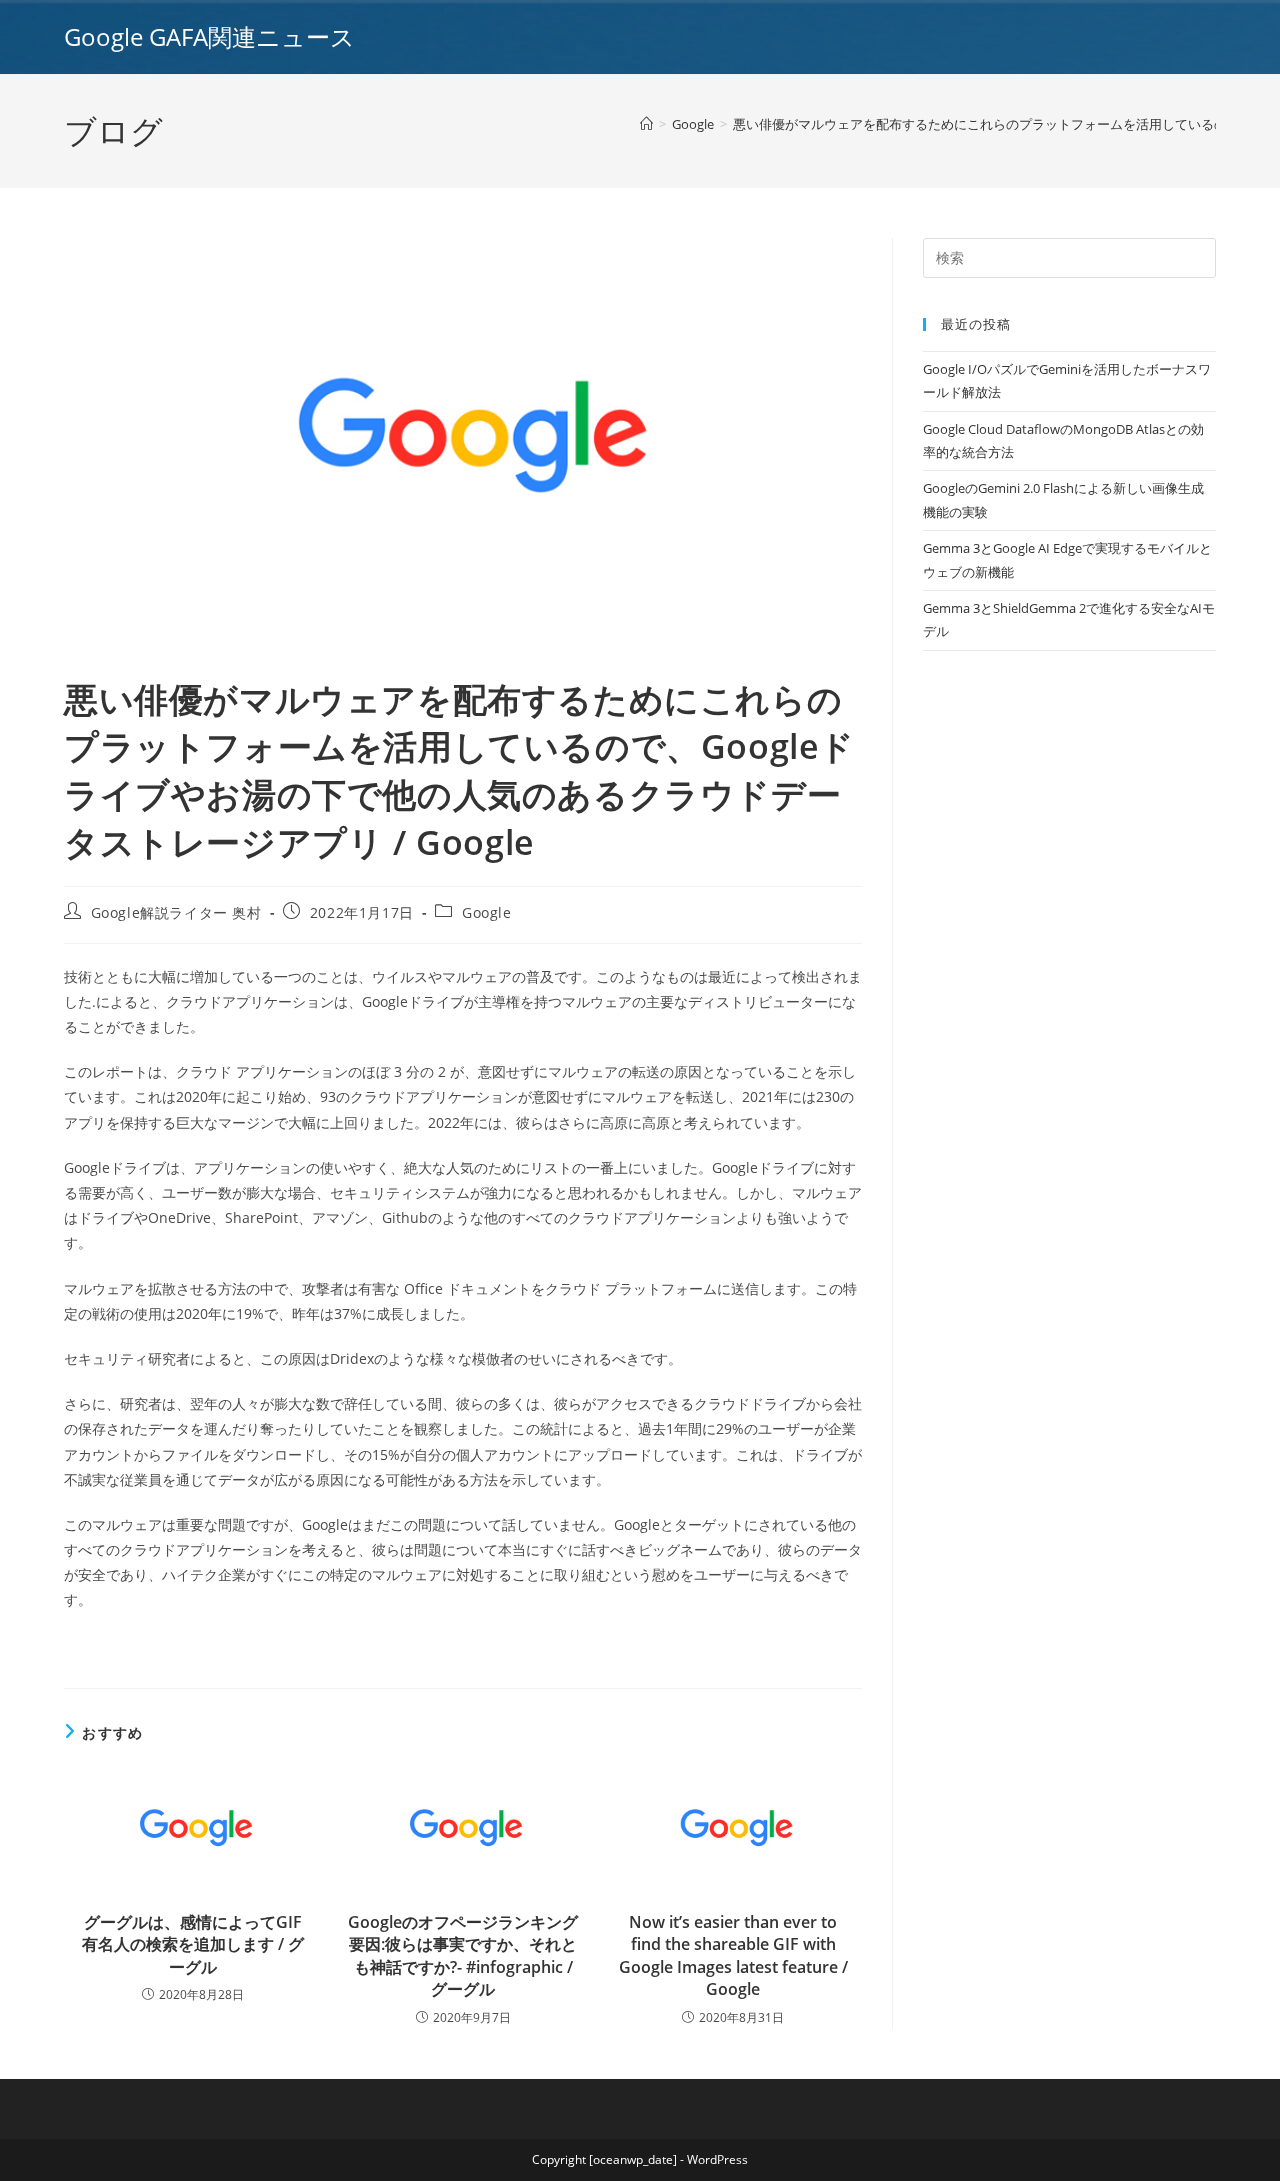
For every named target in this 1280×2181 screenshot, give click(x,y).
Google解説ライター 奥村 (176, 912)
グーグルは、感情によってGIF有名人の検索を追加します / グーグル (193, 1944)
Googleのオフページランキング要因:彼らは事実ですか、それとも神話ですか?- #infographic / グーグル (463, 1955)
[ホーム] (646, 124)
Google (487, 912)
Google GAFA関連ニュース (209, 36)
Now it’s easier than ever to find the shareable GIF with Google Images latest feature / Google (733, 1955)
